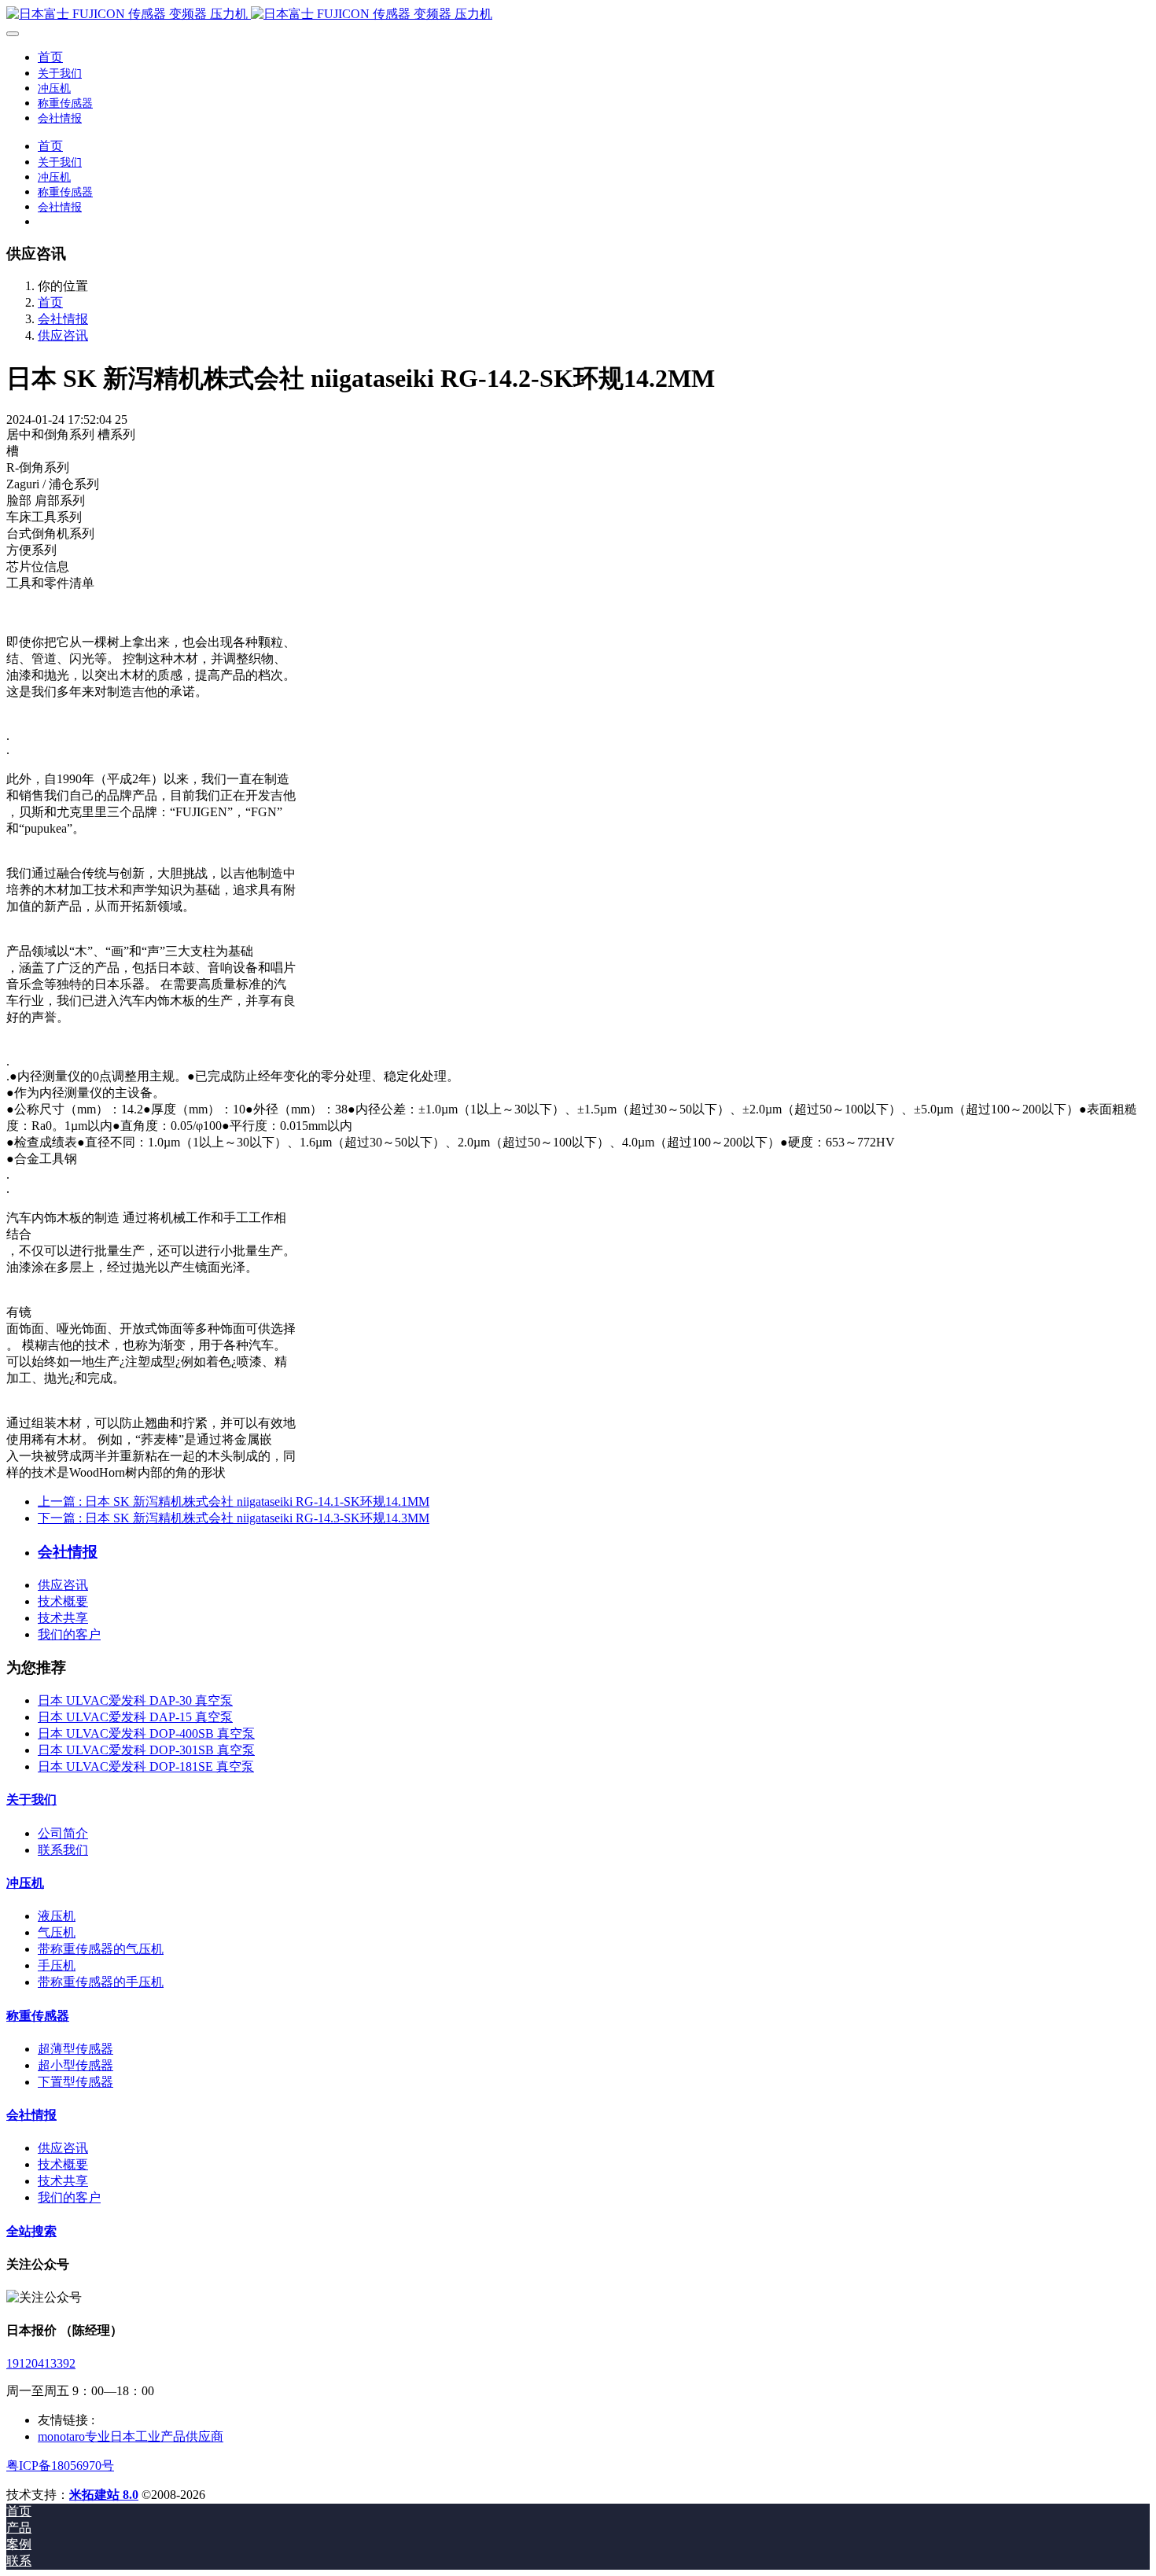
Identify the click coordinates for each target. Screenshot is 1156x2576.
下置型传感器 (75, 2082)
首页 (50, 57)
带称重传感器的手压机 (101, 1982)
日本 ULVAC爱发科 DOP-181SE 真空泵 (146, 1766)
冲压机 (25, 1883)
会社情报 (63, 319)
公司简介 (63, 1833)
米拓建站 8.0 (104, 2495)
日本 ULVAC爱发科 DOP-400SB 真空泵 (146, 1733)
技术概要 (63, 1601)
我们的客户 (69, 1634)
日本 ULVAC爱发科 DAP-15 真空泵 (135, 1717)
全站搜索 (31, 2231)
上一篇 (234, 1501)
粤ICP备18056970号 (60, 2466)
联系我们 (63, 1850)
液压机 (57, 1916)
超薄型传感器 (75, 2049)
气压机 (57, 1932)
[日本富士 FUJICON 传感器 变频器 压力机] (578, 15)
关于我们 (31, 1800)
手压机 (57, 1965)
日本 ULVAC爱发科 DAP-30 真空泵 (135, 1700)
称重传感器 (38, 2016)
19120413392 (41, 2363)
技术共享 (63, 1618)
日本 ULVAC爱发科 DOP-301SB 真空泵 (146, 1750)
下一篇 (234, 1518)
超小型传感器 (75, 2065)
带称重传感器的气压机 (101, 1949)
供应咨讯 (63, 335)
